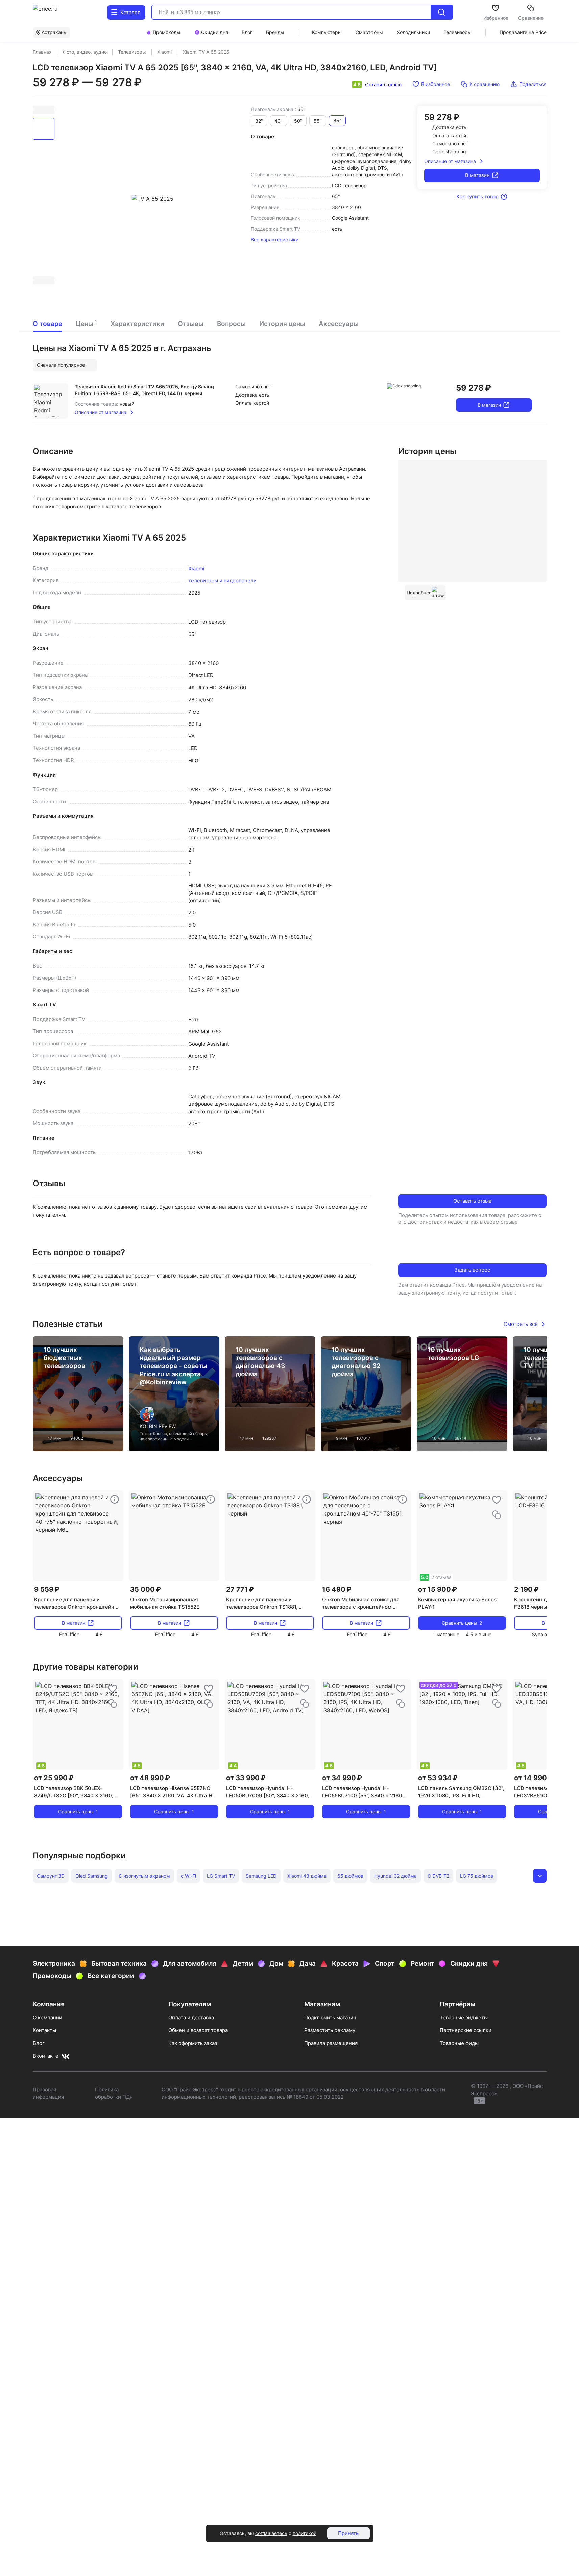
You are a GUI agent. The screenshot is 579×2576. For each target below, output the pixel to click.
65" (337, 121)
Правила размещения (331, 2043)
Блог (39, 2043)
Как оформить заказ (193, 2043)
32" (259, 121)
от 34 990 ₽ (342, 1778)
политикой (305, 2533)
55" (318, 121)
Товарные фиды (459, 2043)
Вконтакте (46, 2056)
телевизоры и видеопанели (222, 581)
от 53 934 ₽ (438, 1778)
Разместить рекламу (330, 2030)
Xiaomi (196, 568)
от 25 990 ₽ (54, 1778)
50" (298, 121)
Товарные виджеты (464, 2017)
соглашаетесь (271, 2533)
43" (279, 121)
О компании (47, 2017)
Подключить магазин (330, 2017)
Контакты (44, 2030)
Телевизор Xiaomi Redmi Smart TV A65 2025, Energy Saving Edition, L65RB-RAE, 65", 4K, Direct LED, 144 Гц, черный (144, 390)
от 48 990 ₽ (150, 1778)
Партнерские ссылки (466, 2030)
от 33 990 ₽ (246, 1778)
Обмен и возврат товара (198, 2030)
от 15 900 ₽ (438, 1589)
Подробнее (419, 593)
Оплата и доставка (191, 2017)
